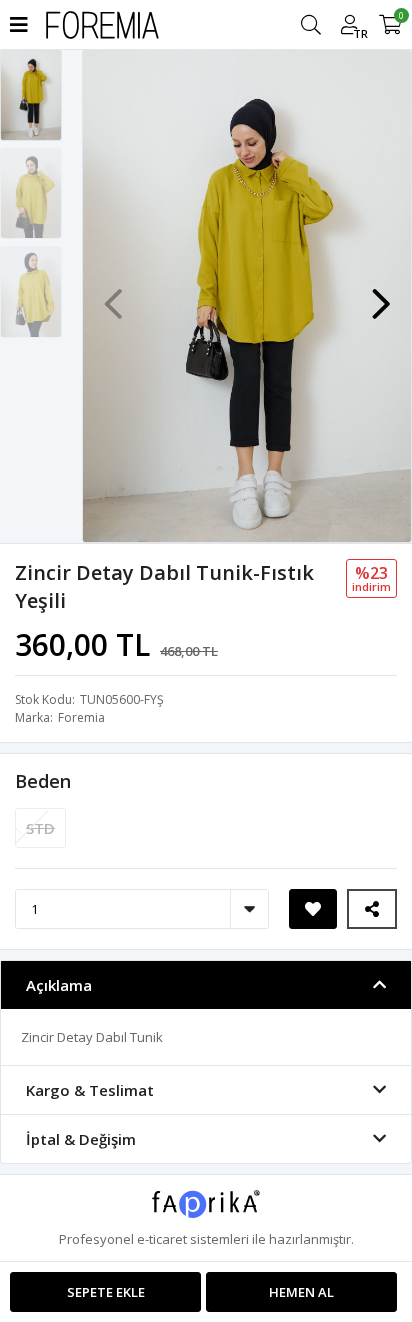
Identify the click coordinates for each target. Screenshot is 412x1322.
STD (40, 828)
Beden (43, 781)
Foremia (81, 717)
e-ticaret (162, 1239)
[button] (381, 294)
